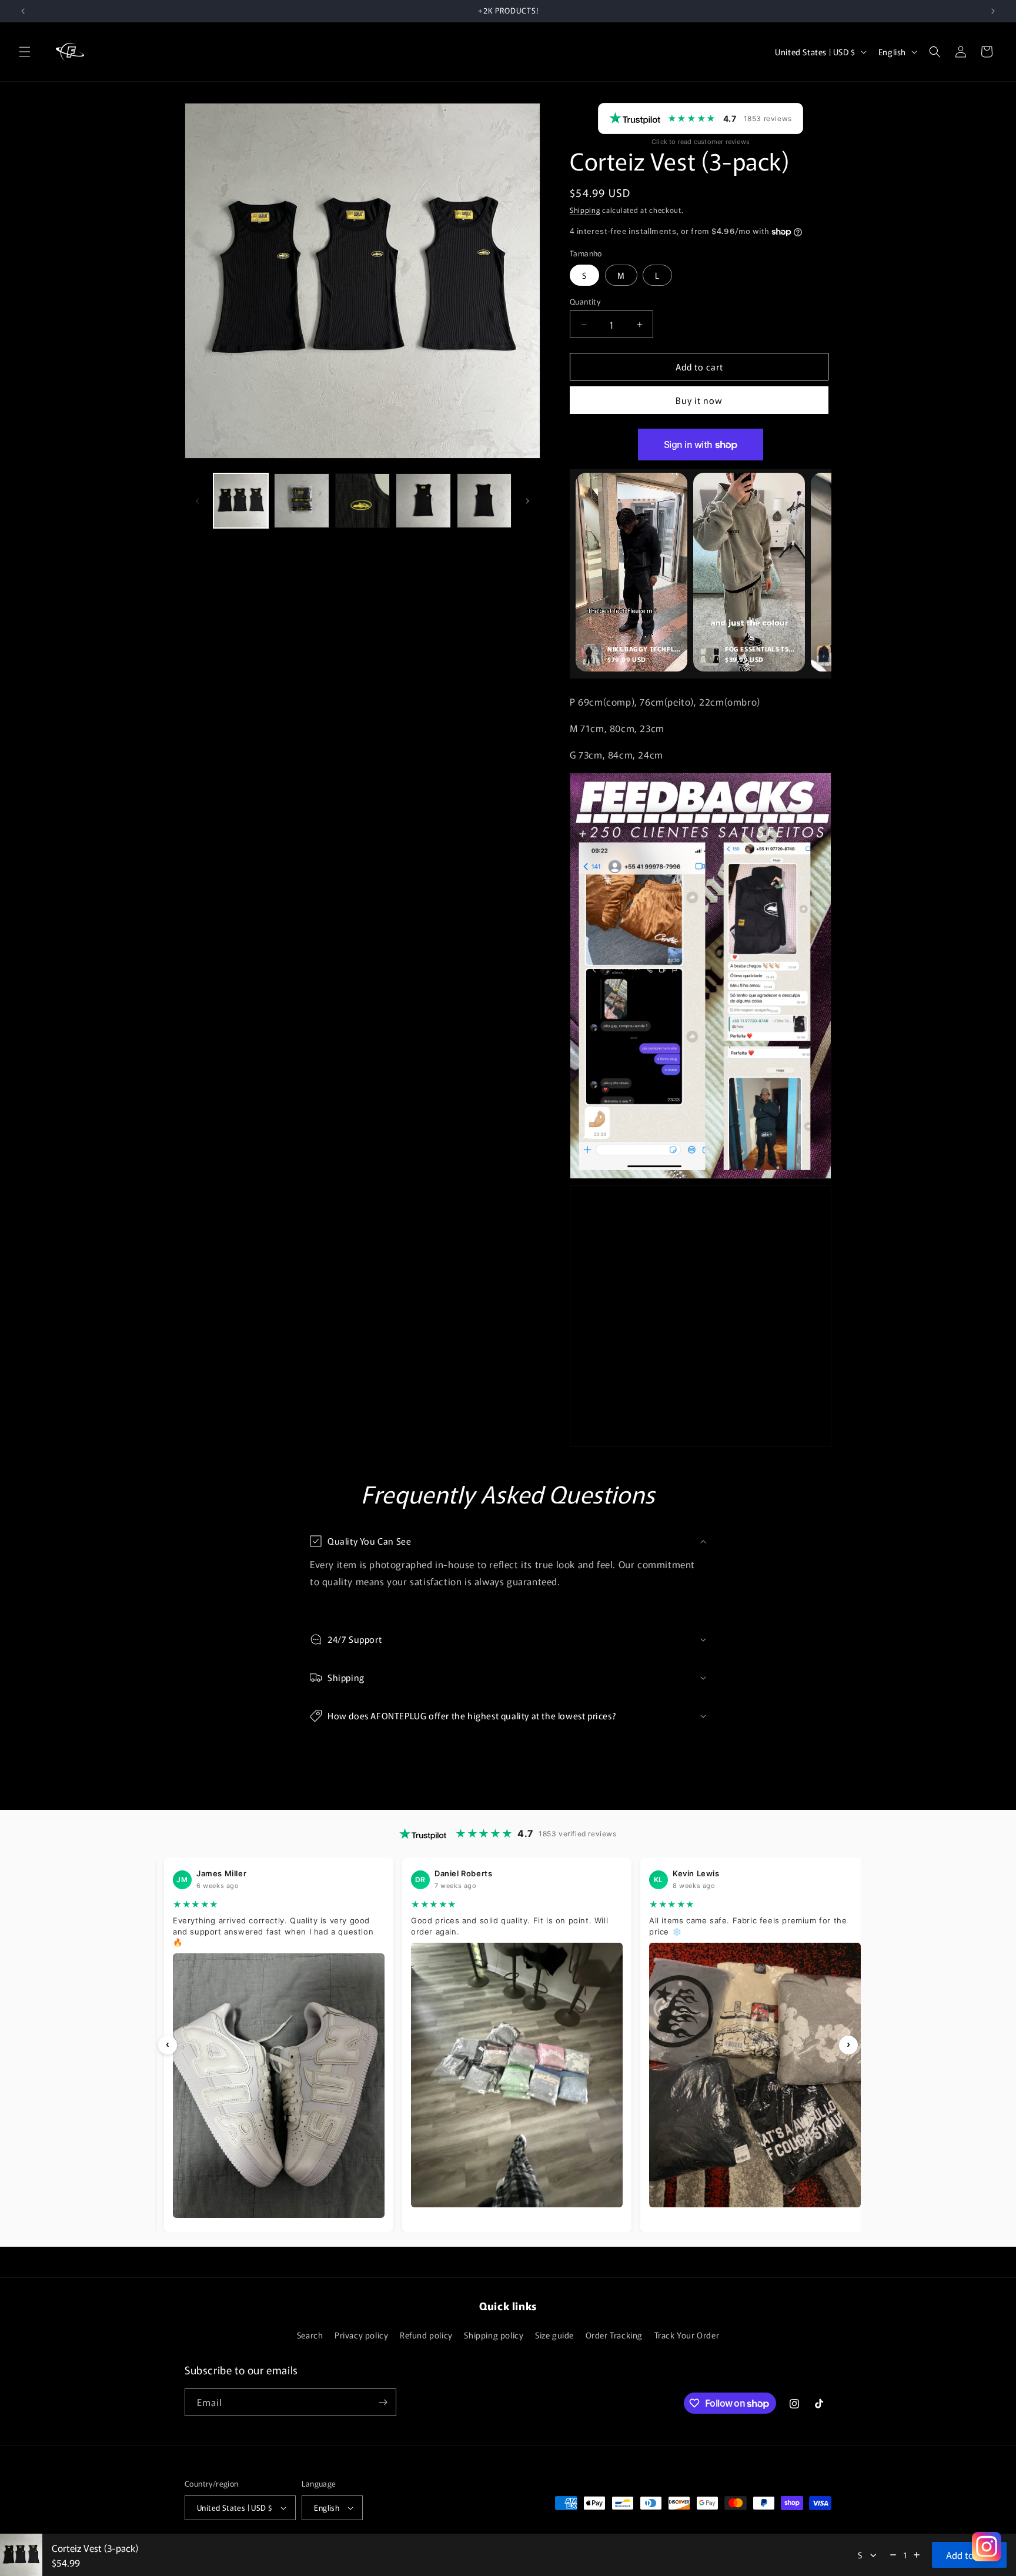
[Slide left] (198, 501)
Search (310, 2335)
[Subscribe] (383, 2402)
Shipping (585, 210)
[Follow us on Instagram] (987, 2547)
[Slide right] (527, 501)
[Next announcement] (993, 11)
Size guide (554, 2335)
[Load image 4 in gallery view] (423, 501)
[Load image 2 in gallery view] (301, 501)
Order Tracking (614, 2335)
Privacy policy (361, 2335)
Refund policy (426, 2335)
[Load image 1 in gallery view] (241, 501)
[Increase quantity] (917, 2555)
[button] (25, 52)
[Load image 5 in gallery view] (484, 501)
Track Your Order (687, 2335)
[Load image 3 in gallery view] (362, 501)
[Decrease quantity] (893, 2555)
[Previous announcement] (23, 11)
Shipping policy (494, 2335)
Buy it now (699, 400)
